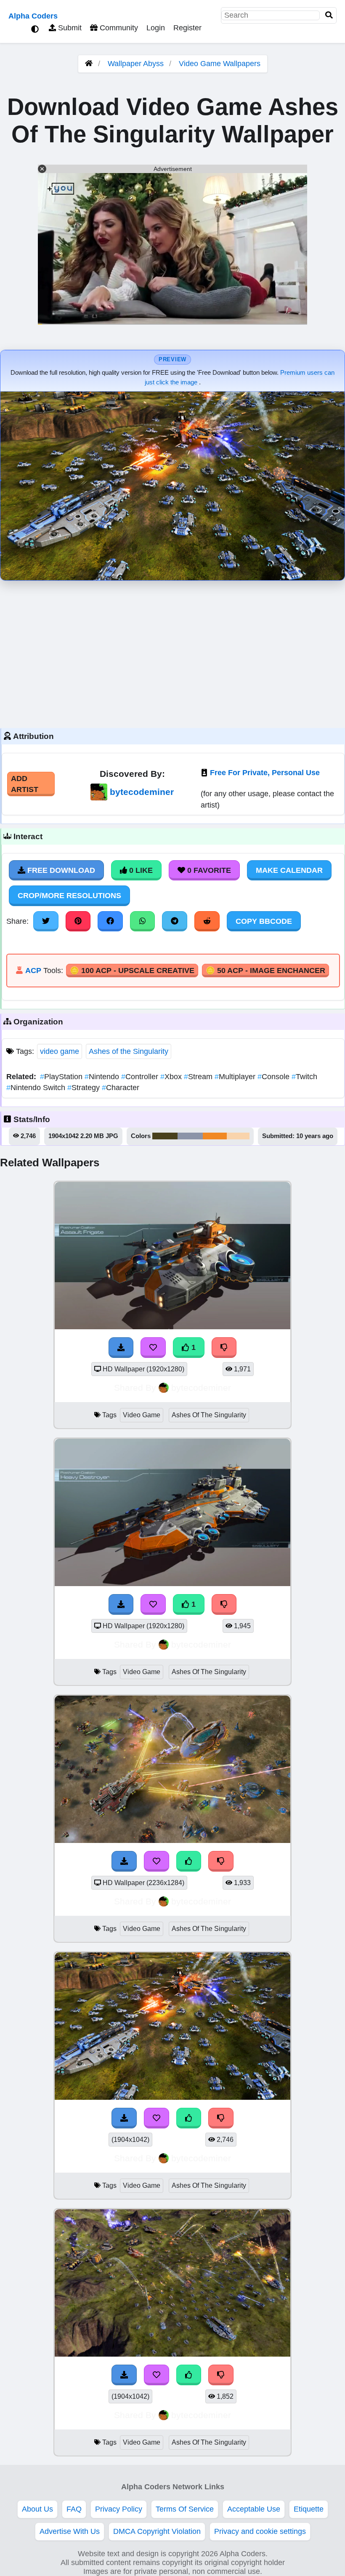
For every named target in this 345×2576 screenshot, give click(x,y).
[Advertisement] (172, 652)
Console (275, 1077)
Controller (141, 1077)
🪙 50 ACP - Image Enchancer (265, 971)
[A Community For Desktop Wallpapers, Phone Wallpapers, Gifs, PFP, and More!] (89, 64)
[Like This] (189, 1861)
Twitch (304, 1077)
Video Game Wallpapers (220, 64)
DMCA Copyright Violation (157, 2531)
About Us (37, 2509)
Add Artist (25, 784)
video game (60, 1051)
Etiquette (309, 2509)
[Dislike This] (224, 1347)
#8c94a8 (190, 1136)
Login (156, 28)
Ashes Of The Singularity (209, 1415)
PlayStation (62, 1077)
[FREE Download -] (121, 1347)
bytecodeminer (142, 792)
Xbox (172, 1077)
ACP (33, 971)
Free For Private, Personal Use (265, 773)
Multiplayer (236, 1077)
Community (118, 28)
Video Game (142, 1415)
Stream (199, 1077)
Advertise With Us (70, 2531)
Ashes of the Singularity (129, 1051)
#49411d (165, 1136)
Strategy (85, 1088)
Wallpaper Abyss (136, 64)
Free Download (60, 870)
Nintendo (103, 1077)
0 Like (140, 870)
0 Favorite (208, 870)
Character (121, 1088)
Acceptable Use (254, 2509)
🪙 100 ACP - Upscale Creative (132, 971)
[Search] (329, 15)
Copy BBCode (264, 921)
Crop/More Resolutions (69, 896)
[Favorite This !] (153, 1347)
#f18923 (215, 1136)
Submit (69, 28)
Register (187, 28)
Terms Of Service (185, 2509)
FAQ (74, 2509)
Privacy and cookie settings (260, 2531)
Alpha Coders (33, 16)
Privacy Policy (119, 2509)
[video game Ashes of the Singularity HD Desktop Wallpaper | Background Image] (172, 1327)
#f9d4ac (238, 1136)
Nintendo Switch (37, 1088)
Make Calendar (289, 870)
